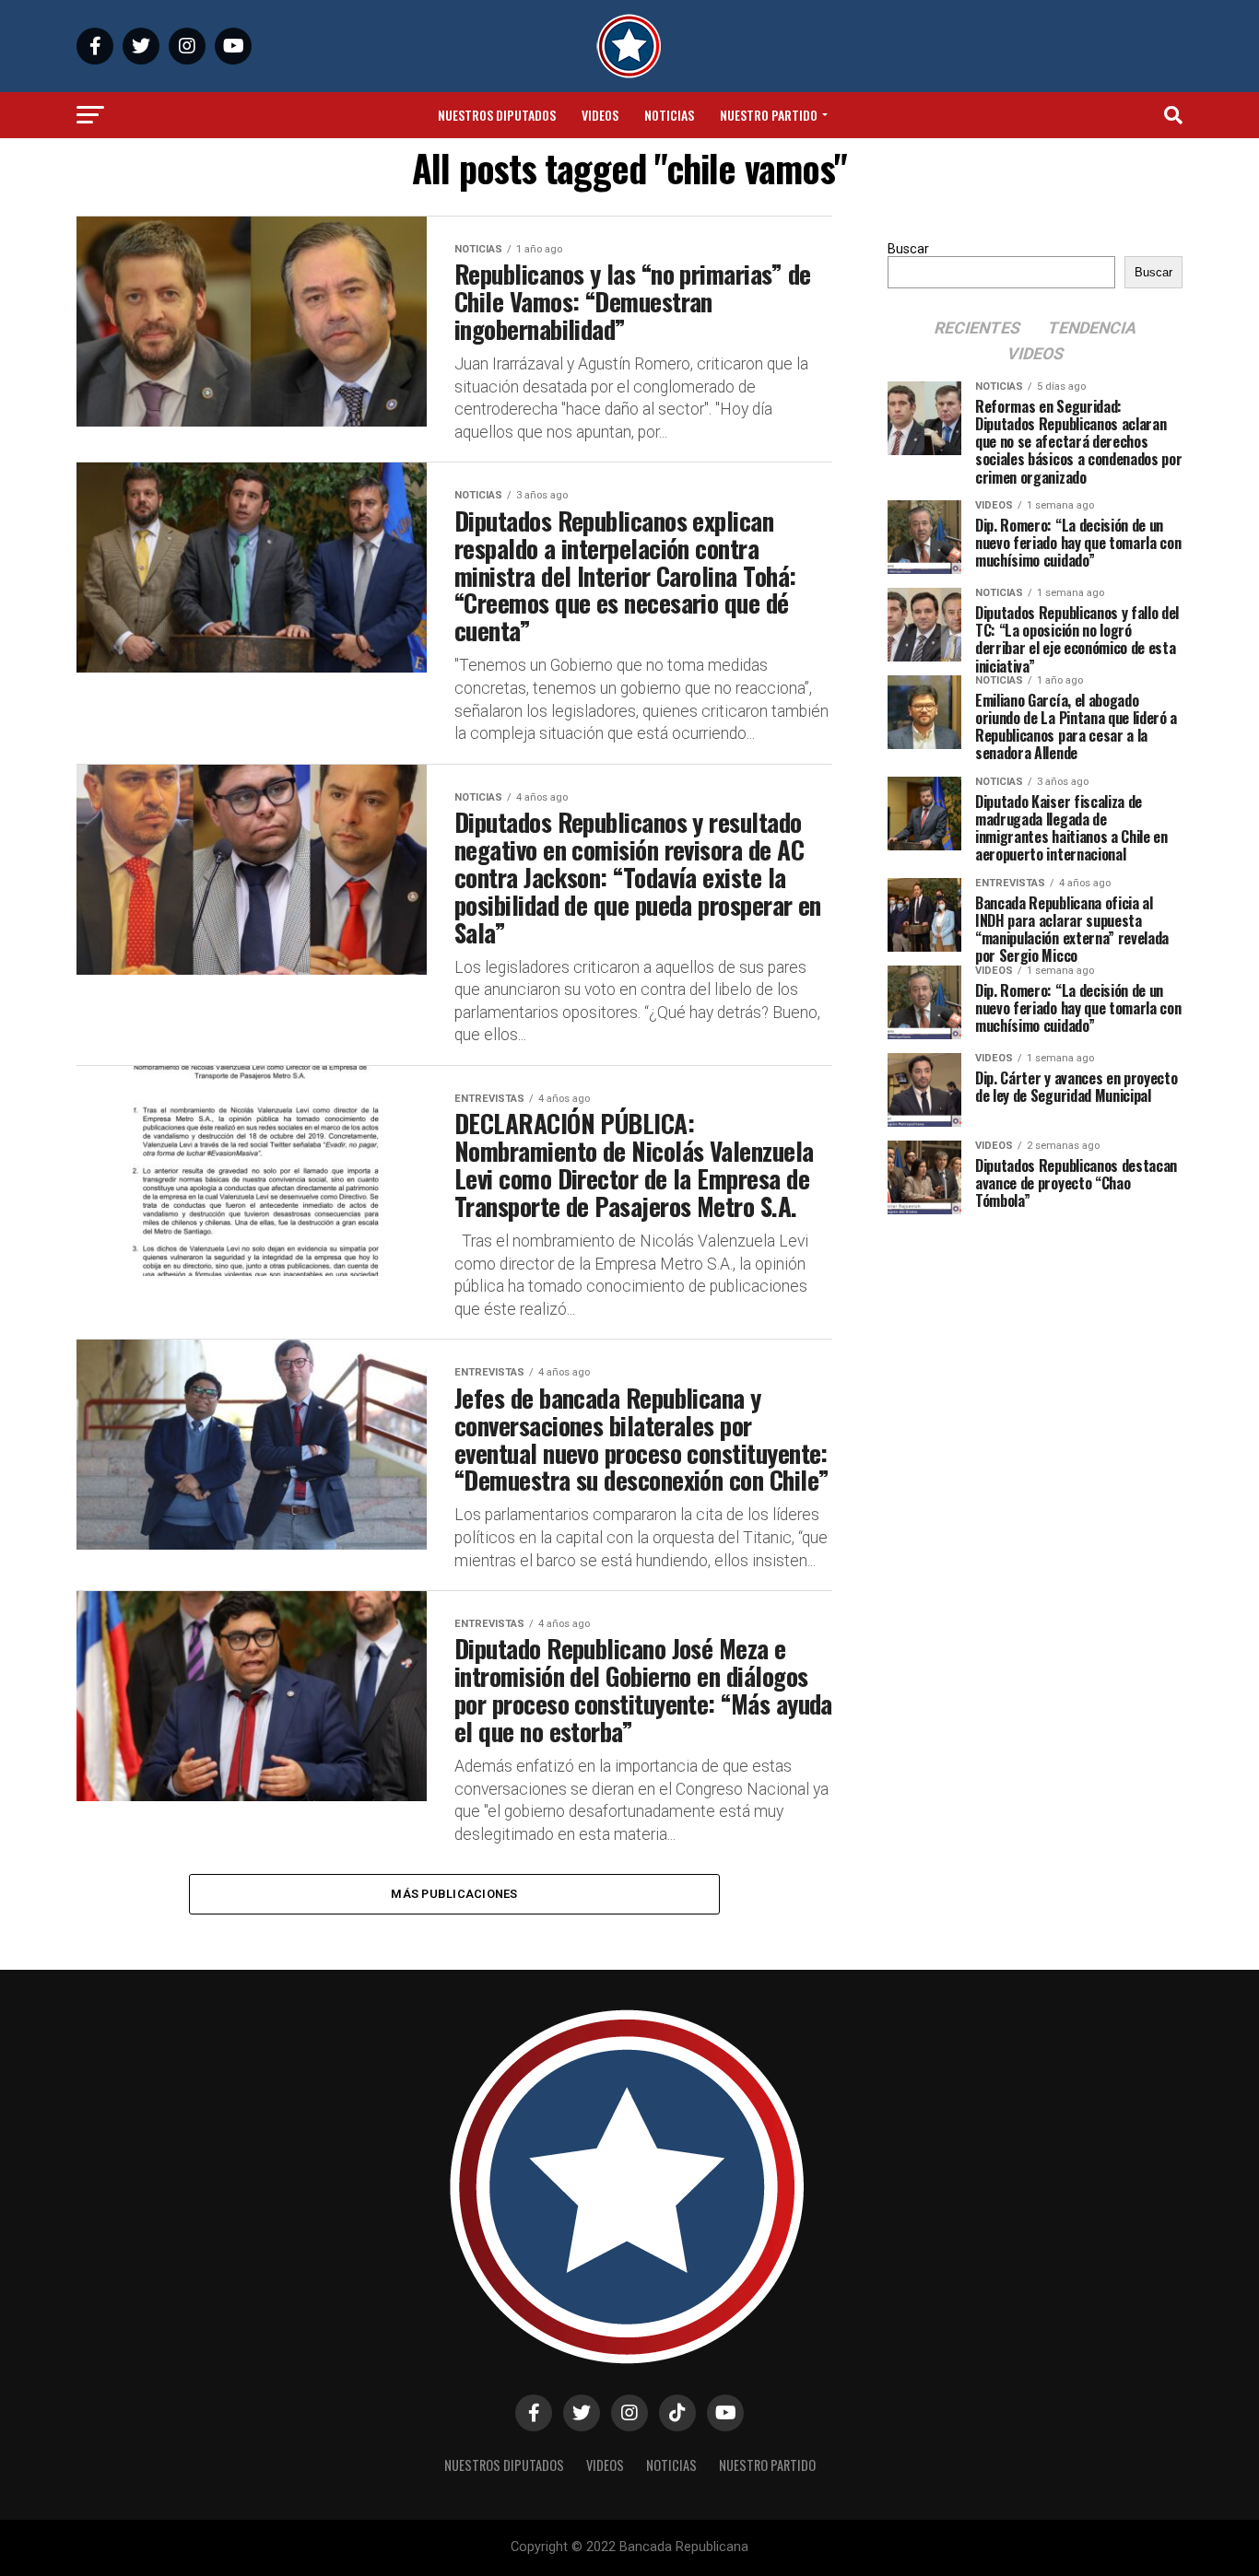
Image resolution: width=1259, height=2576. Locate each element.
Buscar (908, 249)
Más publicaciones (454, 1894)
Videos (600, 115)
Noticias (669, 115)
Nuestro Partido (769, 115)
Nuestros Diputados (497, 115)
